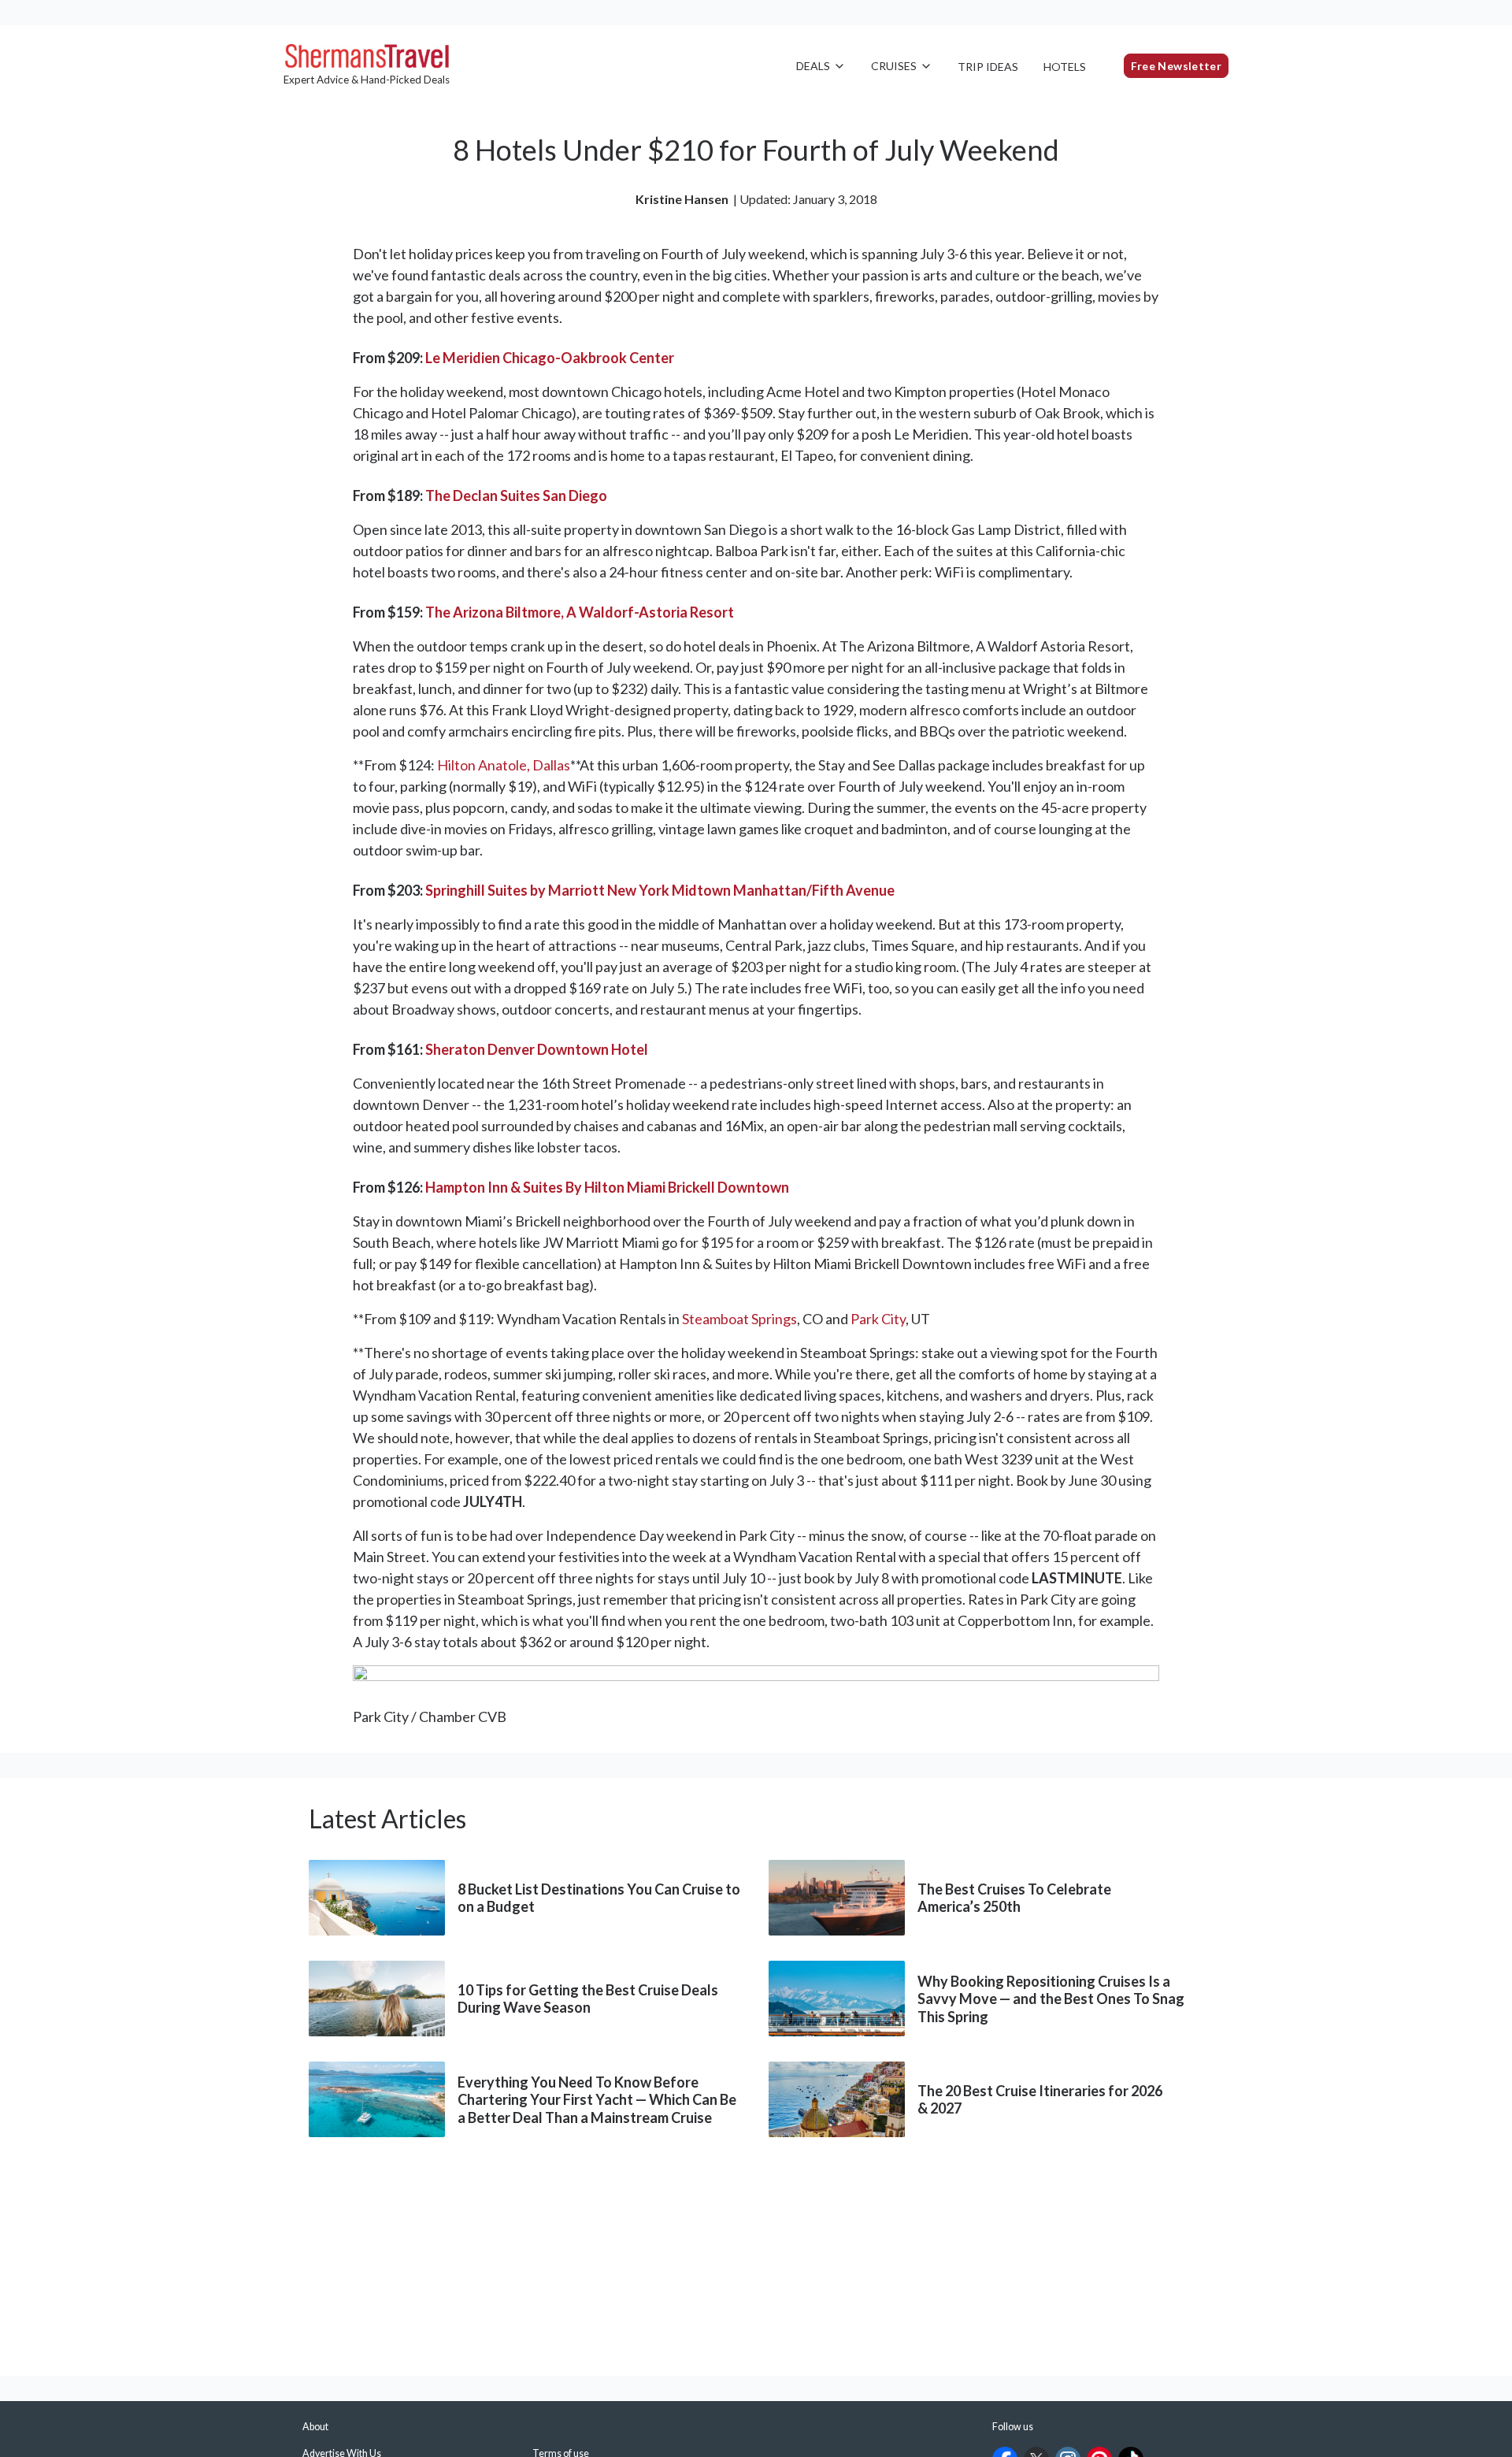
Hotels (1065, 67)
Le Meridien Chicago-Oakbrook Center (550, 358)
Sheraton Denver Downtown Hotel (537, 1049)
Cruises (894, 66)
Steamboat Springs (739, 1319)
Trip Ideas (988, 67)
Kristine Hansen (682, 199)
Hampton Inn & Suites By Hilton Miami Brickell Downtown (607, 1187)
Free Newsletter (1176, 66)
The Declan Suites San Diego (516, 495)
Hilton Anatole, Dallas (504, 765)
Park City (878, 1319)
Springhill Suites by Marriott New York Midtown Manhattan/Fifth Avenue (660, 890)
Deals (813, 66)
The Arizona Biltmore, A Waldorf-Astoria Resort (580, 612)
